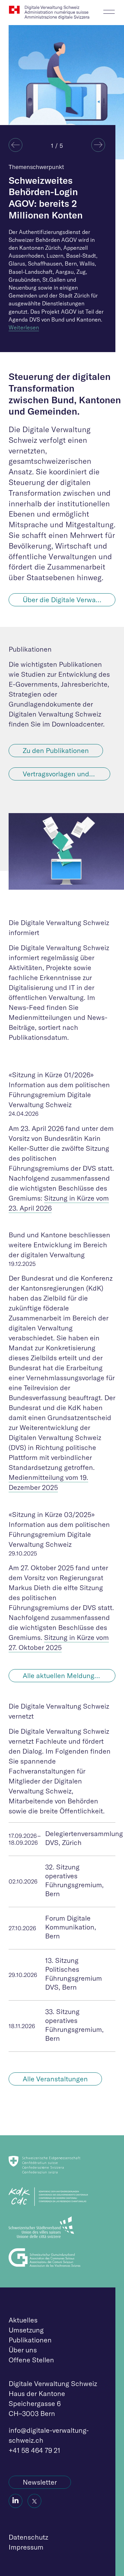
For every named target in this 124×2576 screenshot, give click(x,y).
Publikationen (30, 2340)
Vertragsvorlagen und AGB (64, 774)
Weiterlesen (24, 327)
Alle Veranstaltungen (55, 2079)
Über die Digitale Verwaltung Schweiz (69, 600)
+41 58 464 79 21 (34, 2450)
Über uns (23, 2350)
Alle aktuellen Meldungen (63, 1675)
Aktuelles (23, 2320)
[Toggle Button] (109, 10)
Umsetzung (26, 2330)
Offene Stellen (31, 2360)
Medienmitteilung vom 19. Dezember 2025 (48, 1482)
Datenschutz (28, 2537)
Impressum (26, 2547)
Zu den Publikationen (56, 750)
